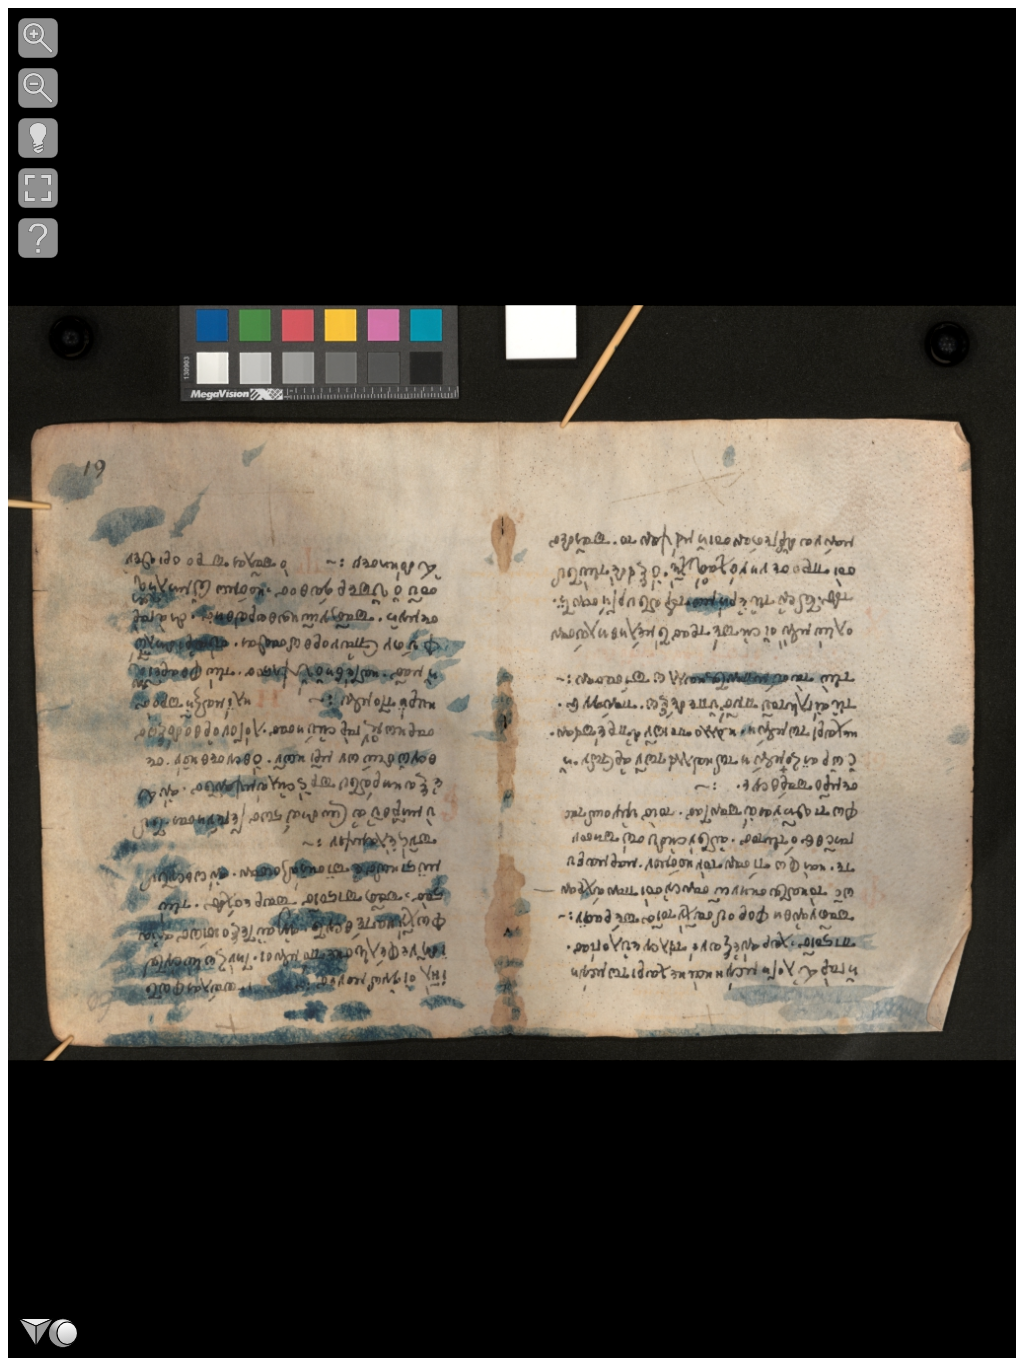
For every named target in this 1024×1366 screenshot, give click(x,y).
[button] (38, 38)
